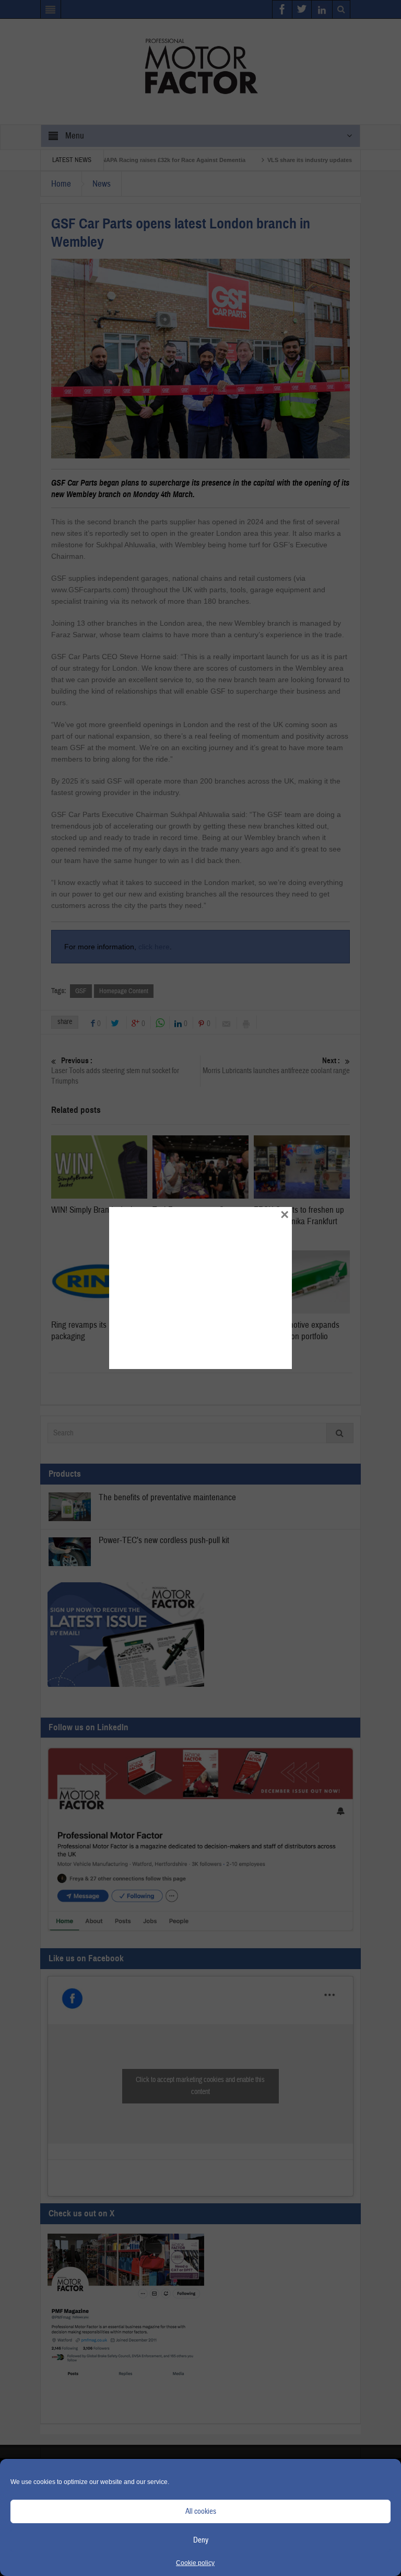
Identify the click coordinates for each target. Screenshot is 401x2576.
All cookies (201, 2511)
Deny (201, 2540)
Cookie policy (195, 2563)
